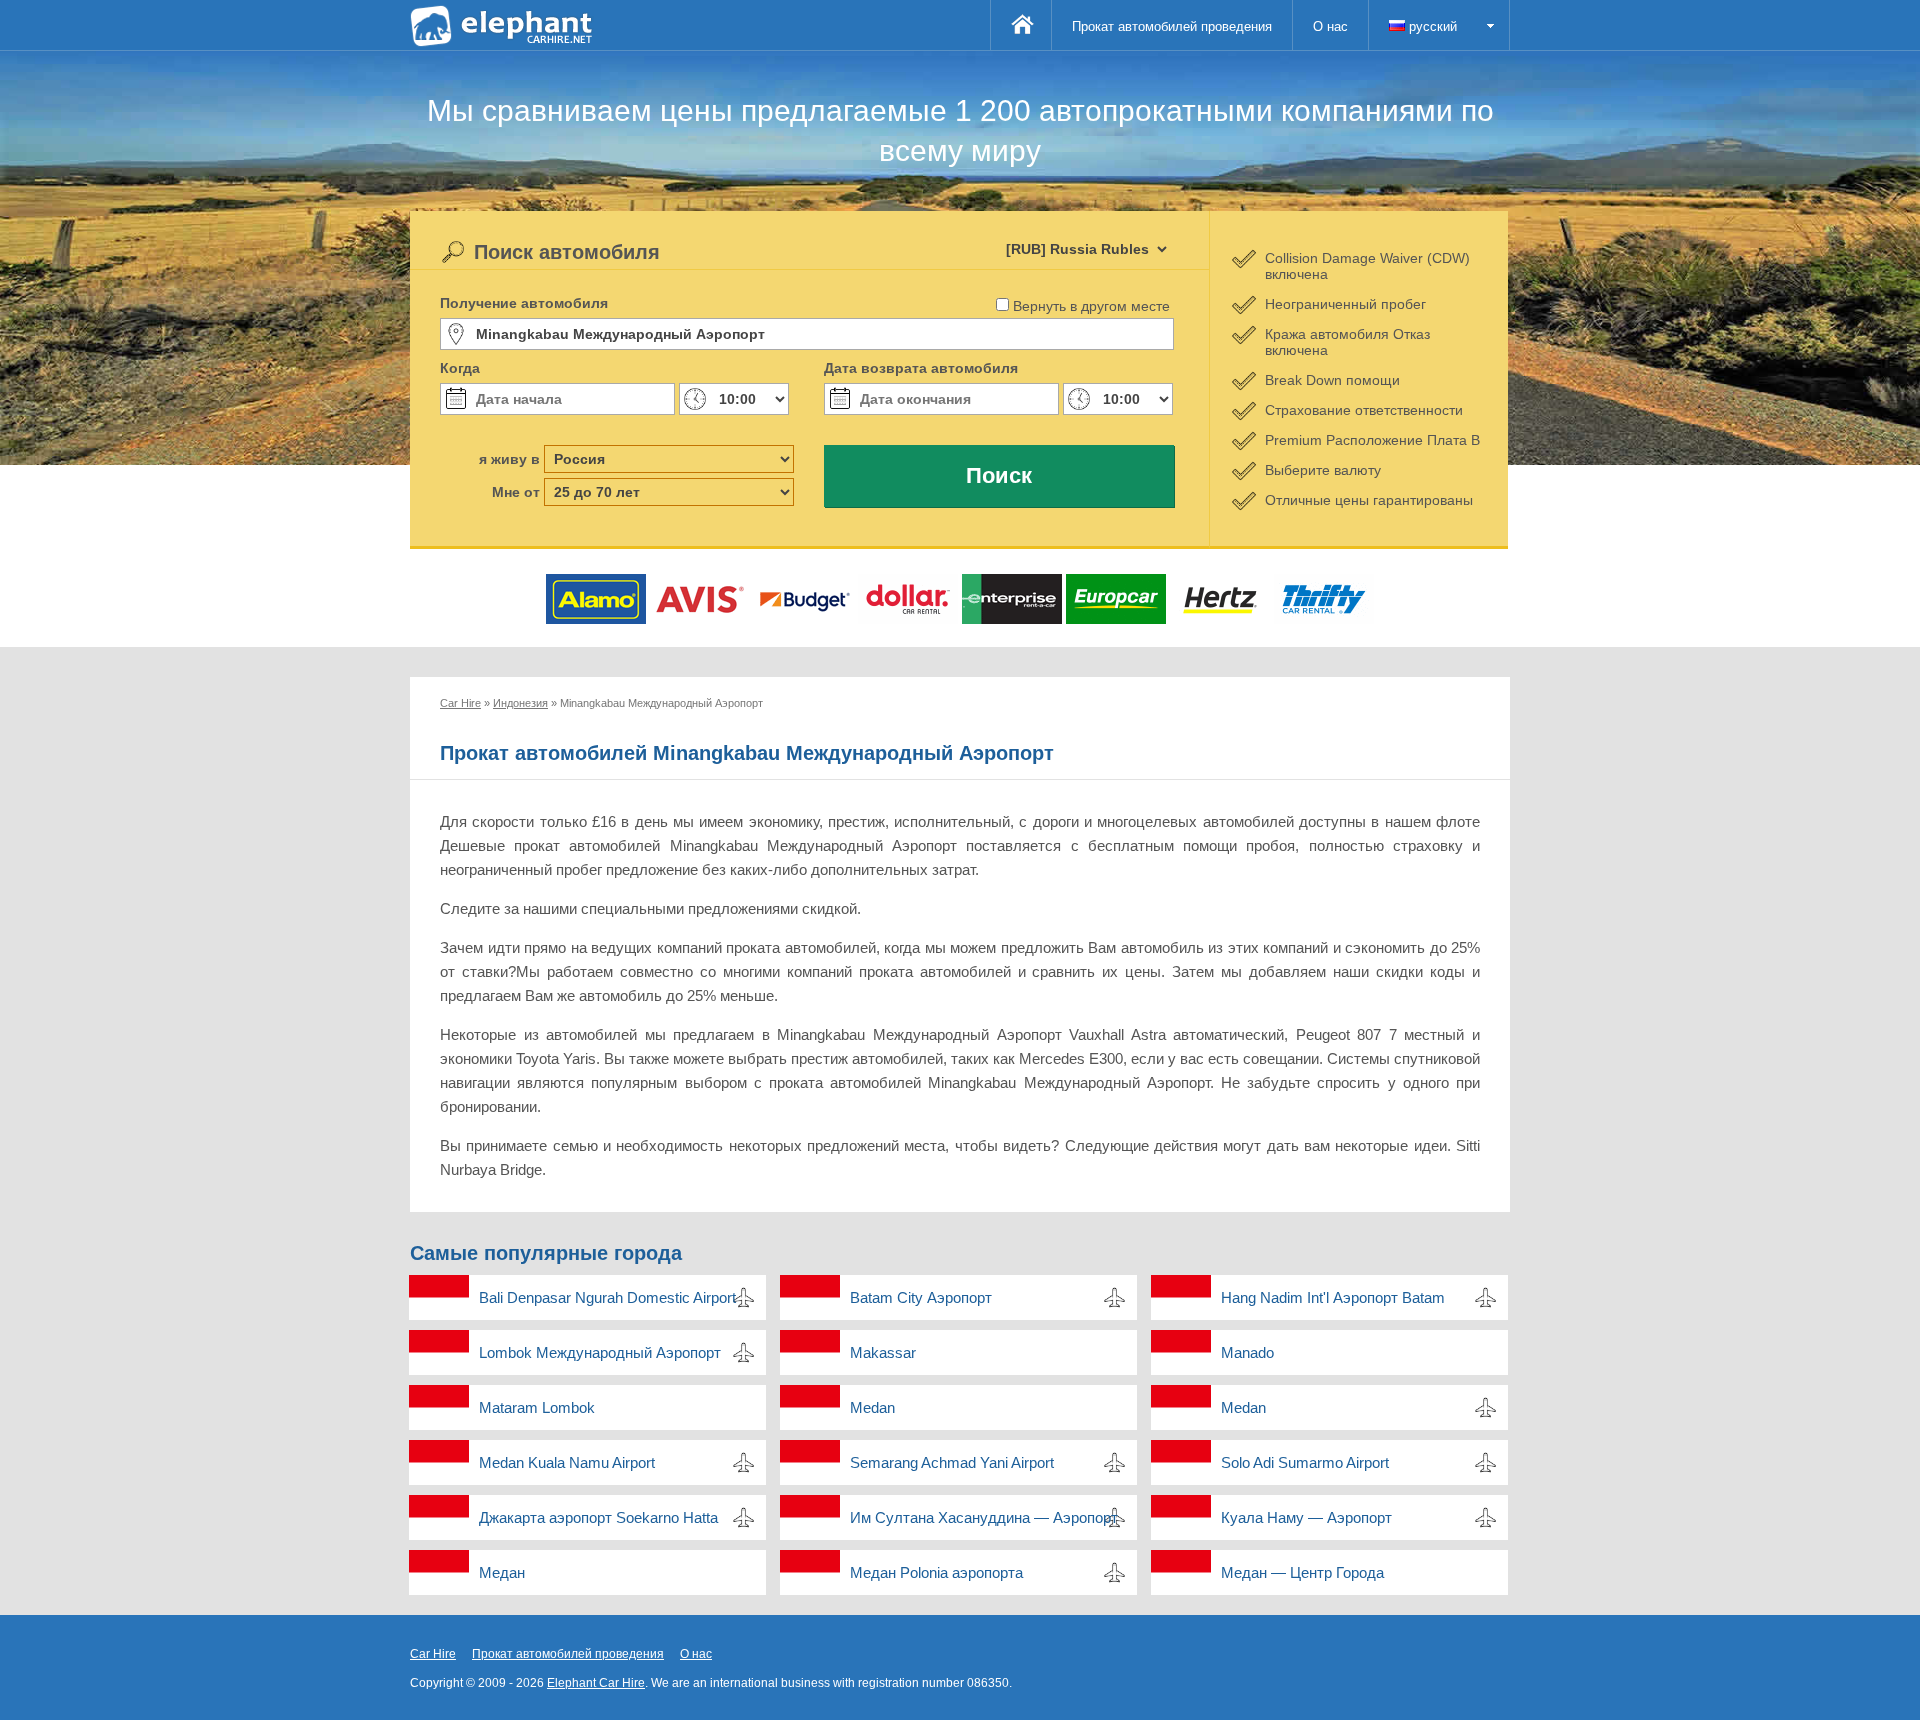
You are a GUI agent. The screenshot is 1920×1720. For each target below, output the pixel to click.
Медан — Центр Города (1302, 1572)
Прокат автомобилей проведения (1172, 26)
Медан (502, 1572)
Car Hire (433, 1654)
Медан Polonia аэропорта (936, 1572)
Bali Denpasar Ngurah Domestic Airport (607, 1297)
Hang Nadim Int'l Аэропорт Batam (1333, 1297)
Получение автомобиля (524, 303)
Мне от (516, 492)
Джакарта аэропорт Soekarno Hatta (598, 1517)
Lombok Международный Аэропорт (600, 1352)
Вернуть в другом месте (1091, 306)
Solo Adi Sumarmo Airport (1305, 1462)
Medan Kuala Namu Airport (567, 1462)
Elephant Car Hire (596, 1683)
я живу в (509, 459)
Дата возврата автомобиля (921, 368)
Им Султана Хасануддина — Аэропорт (984, 1517)
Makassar (883, 1352)
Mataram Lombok (537, 1407)
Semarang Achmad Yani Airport (952, 1462)
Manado (1247, 1352)
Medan (872, 1407)
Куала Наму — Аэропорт (1306, 1517)
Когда (460, 368)
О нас (1330, 26)
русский (1431, 26)
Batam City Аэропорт (921, 1297)
